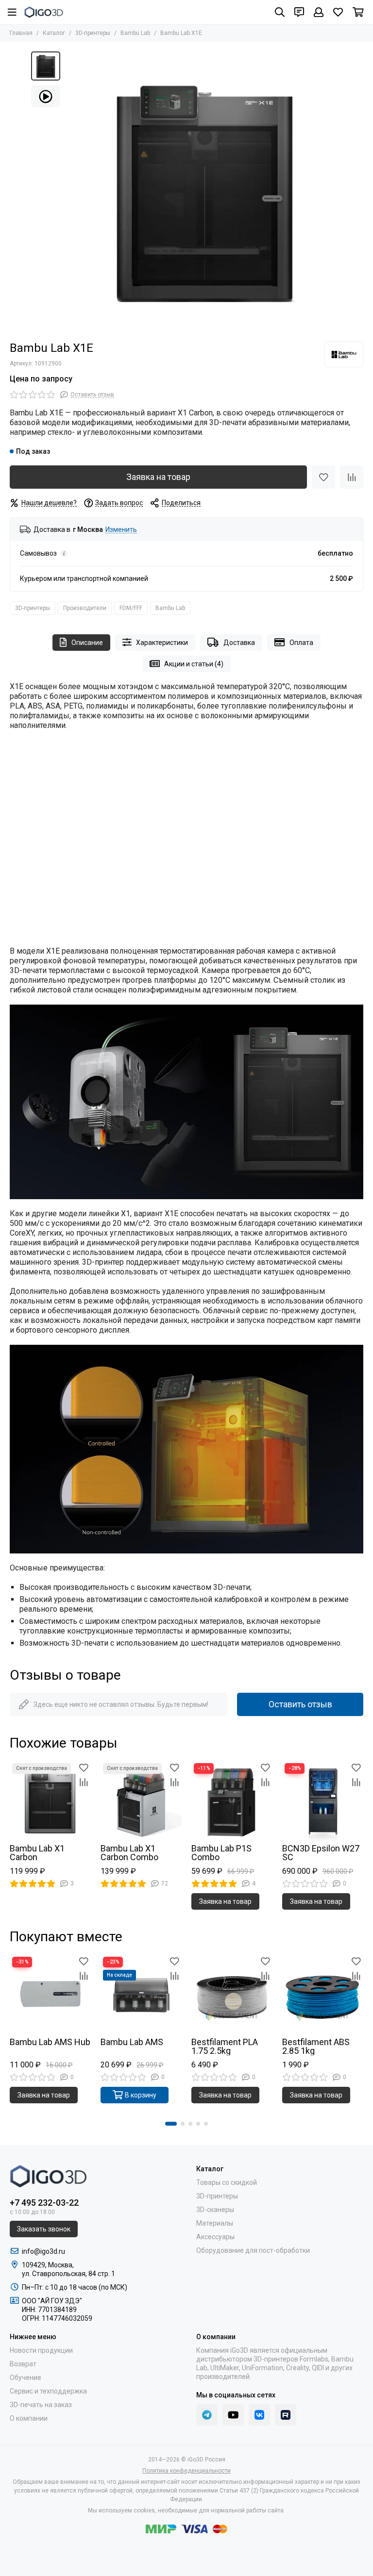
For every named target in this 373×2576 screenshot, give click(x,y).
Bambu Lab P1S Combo (221, 1853)
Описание (87, 643)
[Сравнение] (352, 477)
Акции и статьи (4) (194, 664)
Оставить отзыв (300, 1704)
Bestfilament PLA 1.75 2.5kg (225, 2047)
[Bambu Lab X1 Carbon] (50, 1801)
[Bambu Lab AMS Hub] (50, 1995)
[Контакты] (299, 12)
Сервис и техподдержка (48, 2391)
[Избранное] (323, 477)
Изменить (121, 530)
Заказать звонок (44, 2229)
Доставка (239, 643)
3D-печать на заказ (41, 2405)
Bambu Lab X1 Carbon (37, 1853)
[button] (171, 2124)
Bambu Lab (135, 33)
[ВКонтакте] (259, 2415)
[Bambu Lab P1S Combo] (232, 1801)
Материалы (215, 2223)
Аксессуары (215, 2237)
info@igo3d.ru (43, 2251)
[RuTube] (286, 2415)
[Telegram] (207, 2415)
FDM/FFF (131, 608)
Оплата (301, 643)
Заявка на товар (158, 477)
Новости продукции (41, 2350)
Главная (21, 33)
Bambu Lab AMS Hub (50, 2042)
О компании (29, 2418)
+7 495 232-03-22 (44, 2203)
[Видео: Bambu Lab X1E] (46, 96)
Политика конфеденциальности (186, 2471)
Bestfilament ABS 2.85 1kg (316, 2047)
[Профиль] (319, 12)
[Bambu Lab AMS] (141, 1995)
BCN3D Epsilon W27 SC (321, 1853)
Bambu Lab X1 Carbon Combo (129, 1853)
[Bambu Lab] (344, 354)
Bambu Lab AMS (132, 2042)
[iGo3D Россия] (44, 12)
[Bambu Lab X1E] (203, 190)
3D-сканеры (215, 2210)
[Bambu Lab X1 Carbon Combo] (141, 1801)
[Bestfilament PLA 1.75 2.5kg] (232, 1995)
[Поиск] (280, 12)
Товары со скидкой (227, 2182)
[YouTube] (233, 2415)
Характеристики (162, 643)
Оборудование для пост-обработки (253, 2250)
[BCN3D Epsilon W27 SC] (323, 1801)
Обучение (25, 2378)
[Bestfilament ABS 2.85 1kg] (323, 1995)
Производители (85, 608)
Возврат (23, 2364)
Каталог (54, 33)
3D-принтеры (93, 33)
